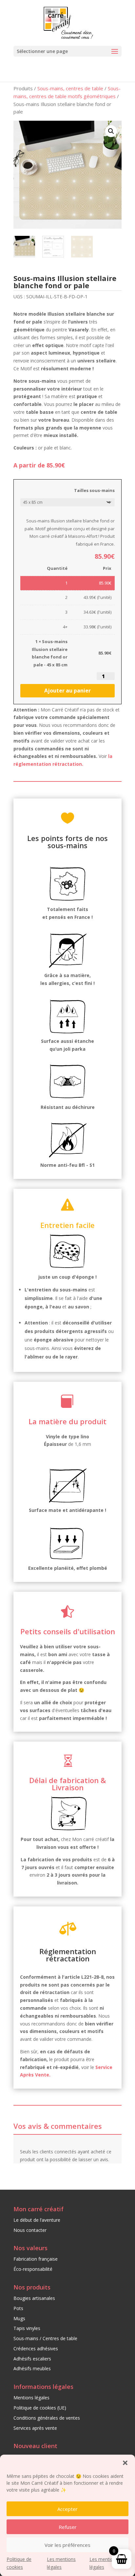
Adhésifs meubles (32, 2368)
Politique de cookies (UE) (40, 2408)
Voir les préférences (67, 2545)
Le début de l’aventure (37, 2220)
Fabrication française (36, 2259)
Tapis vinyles (27, 2328)
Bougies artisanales (34, 2298)
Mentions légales (31, 2398)
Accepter (67, 2509)
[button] (125, 2463)
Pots (18, 2308)
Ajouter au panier (67, 691)
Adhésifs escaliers (32, 2359)
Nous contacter (30, 2230)
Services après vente (35, 2428)
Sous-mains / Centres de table (45, 2338)
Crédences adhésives (36, 2348)
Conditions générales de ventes (47, 2418)
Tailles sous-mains (94, 490)
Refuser (68, 2527)
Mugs (19, 2318)
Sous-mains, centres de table (70, 88)
